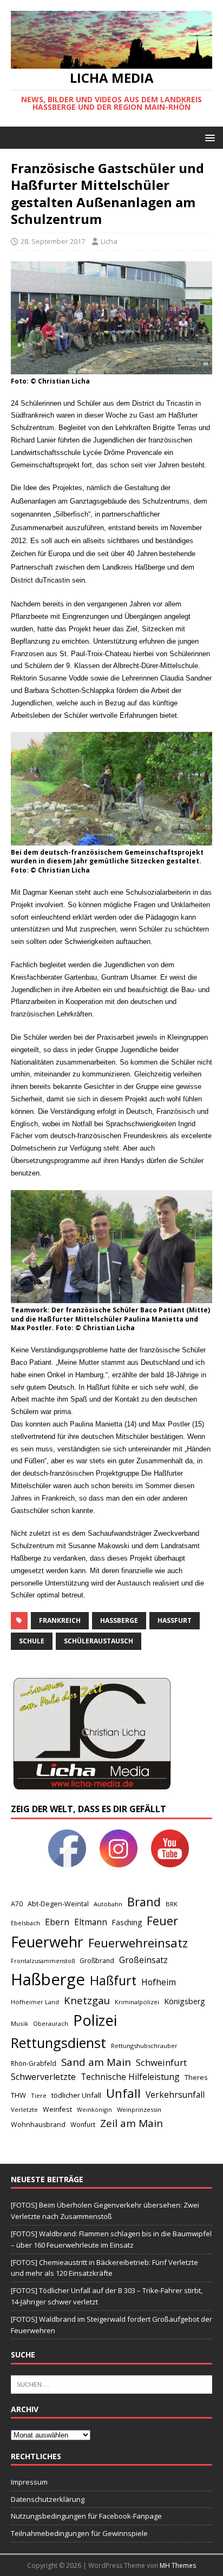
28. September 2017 (53, 241)
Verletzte (24, 2109)
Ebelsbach (25, 1923)
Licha (109, 241)
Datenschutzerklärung (48, 2499)
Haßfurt (175, 1620)
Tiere (39, 2095)
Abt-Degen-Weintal (58, 1904)
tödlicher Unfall (76, 2095)
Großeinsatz (143, 1960)
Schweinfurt (161, 2062)
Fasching (127, 1922)
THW (18, 2095)
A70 (17, 1904)
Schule (32, 1641)
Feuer (162, 1921)
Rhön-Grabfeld (34, 2063)
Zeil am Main (132, 2123)
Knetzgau (87, 2000)
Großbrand (97, 1961)
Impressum (29, 2482)
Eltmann (91, 1922)
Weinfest (57, 2109)
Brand (144, 1902)
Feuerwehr (47, 1942)
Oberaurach (51, 2023)
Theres (196, 2078)
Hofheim (159, 1982)
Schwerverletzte (43, 2077)
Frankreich (60, 1620)
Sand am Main (96, 2062)
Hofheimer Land (35, 2002)
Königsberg (185, 2001)
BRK (172, 1904)
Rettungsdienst (58, 2043)
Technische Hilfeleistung (130, 2077)
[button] (208, 137)
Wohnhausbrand (38, 2125)
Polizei (95, 2020)
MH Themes (178, 2565)
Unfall (123, 2093)
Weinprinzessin (139, 2109)
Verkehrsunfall (175, 2095)
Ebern (57, 1922)
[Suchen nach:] (111, 2383)
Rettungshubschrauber (144, 2046)
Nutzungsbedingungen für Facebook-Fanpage (86, 2516)
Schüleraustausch (99, 1641)
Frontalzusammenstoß (43, 1961)
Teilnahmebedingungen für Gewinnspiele (79, 2533)
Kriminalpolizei (137, 2002)
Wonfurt (83, 2125)
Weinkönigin (94, 2110)
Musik (19, 2023)
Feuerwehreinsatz (138, 1943)
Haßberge (119, 1620)
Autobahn (108, 1904)
